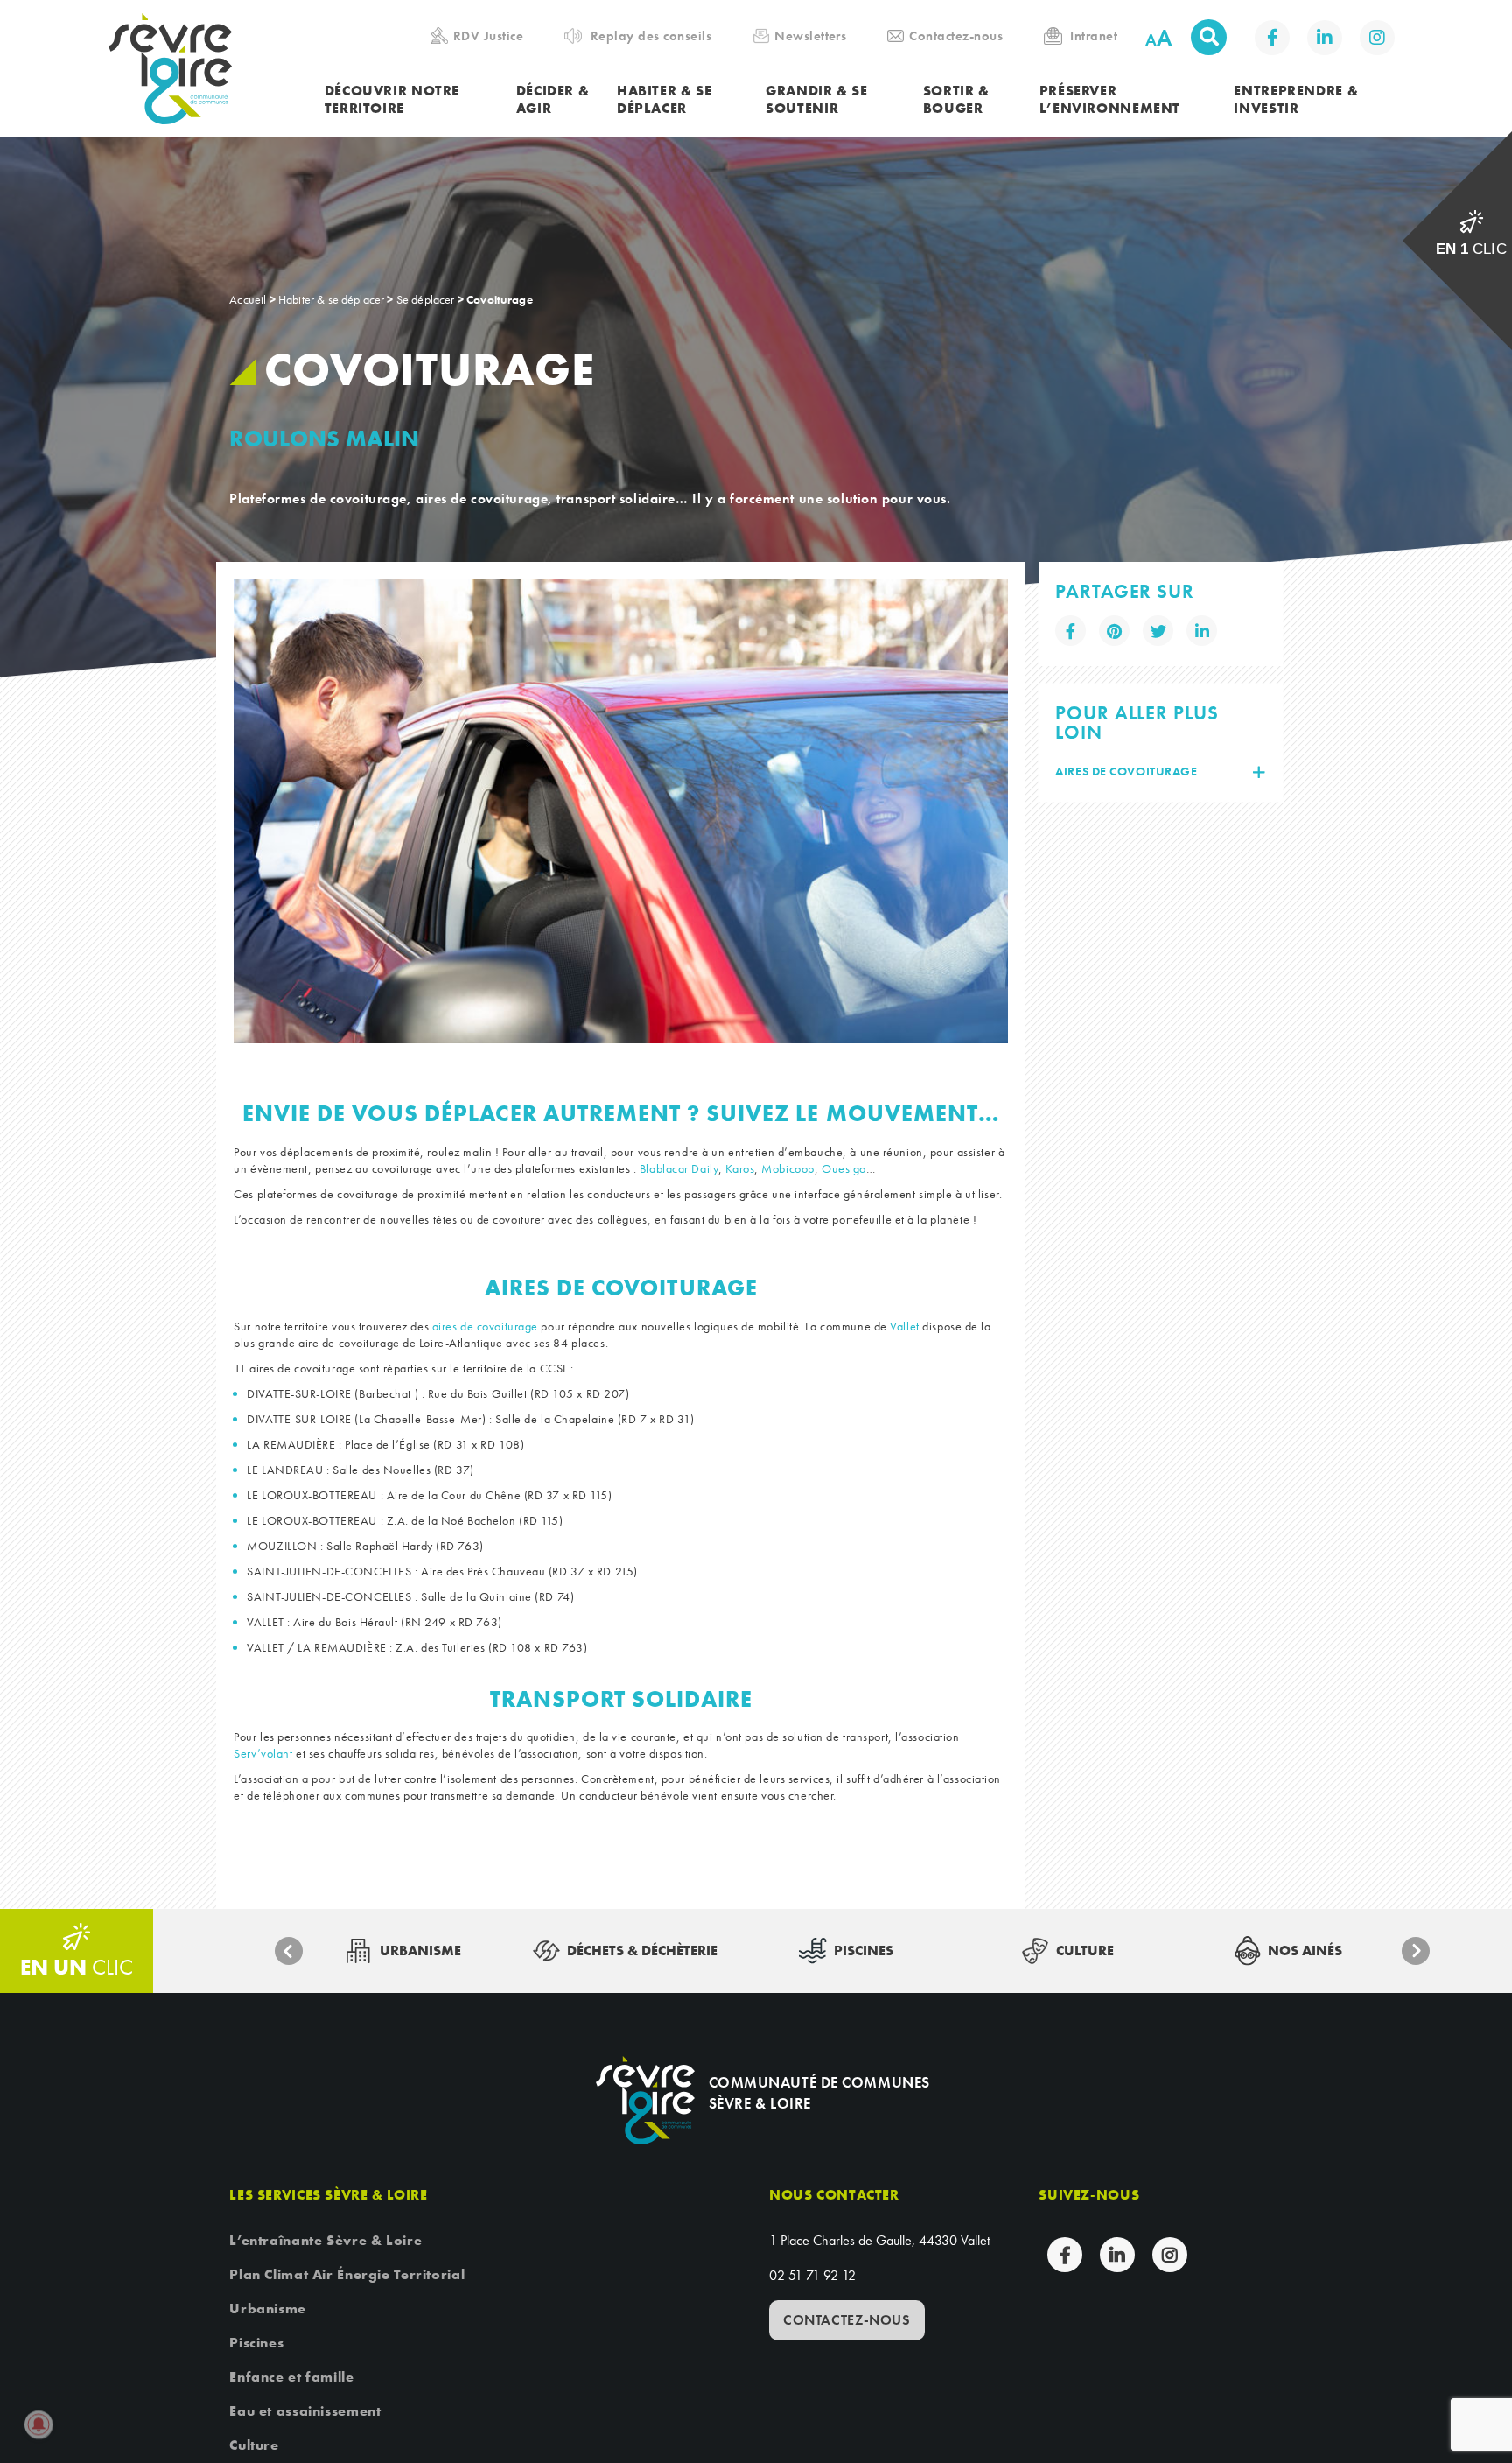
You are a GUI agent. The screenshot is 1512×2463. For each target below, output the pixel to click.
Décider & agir (553, 100)
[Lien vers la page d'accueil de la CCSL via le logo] (217, 69)
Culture (254, 2445)
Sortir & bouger (956, 100)
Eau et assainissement (305, 2411)
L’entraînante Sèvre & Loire (325, 2240)
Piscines (256, 2343)
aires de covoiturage (485, 1326)
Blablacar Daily (679, 1168)
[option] (621, 811)
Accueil (248, 299)
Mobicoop (787, 1168)
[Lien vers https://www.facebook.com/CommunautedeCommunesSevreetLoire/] (1272, 38)
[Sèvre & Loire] (645, 2100)
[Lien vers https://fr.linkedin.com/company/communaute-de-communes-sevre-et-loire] (1325, 38)
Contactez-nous (956, 36)
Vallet (904, 1326)
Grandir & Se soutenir (817, 100)
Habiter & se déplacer (665, 100)
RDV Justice (488, 36)
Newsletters (810, 36)
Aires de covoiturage (1126, 772)
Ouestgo (844, 1168)
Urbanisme (268, 2309)
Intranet (1094, 36)
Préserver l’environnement (1110, 100)
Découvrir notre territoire (392, 100)
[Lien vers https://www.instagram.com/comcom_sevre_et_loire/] (1377, 38)
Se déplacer (426, 299)
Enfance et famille (291, 2377)
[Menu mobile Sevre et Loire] (1474, 39)
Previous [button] (289, 1951)
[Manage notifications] (38, 2424)
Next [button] (1416, 1951)
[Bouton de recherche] (1209, 37)
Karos (740, 1168)
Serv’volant (263, 1753)
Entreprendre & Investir (1296, 100)
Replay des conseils (651, 36)
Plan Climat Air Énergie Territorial (347, 2274)
